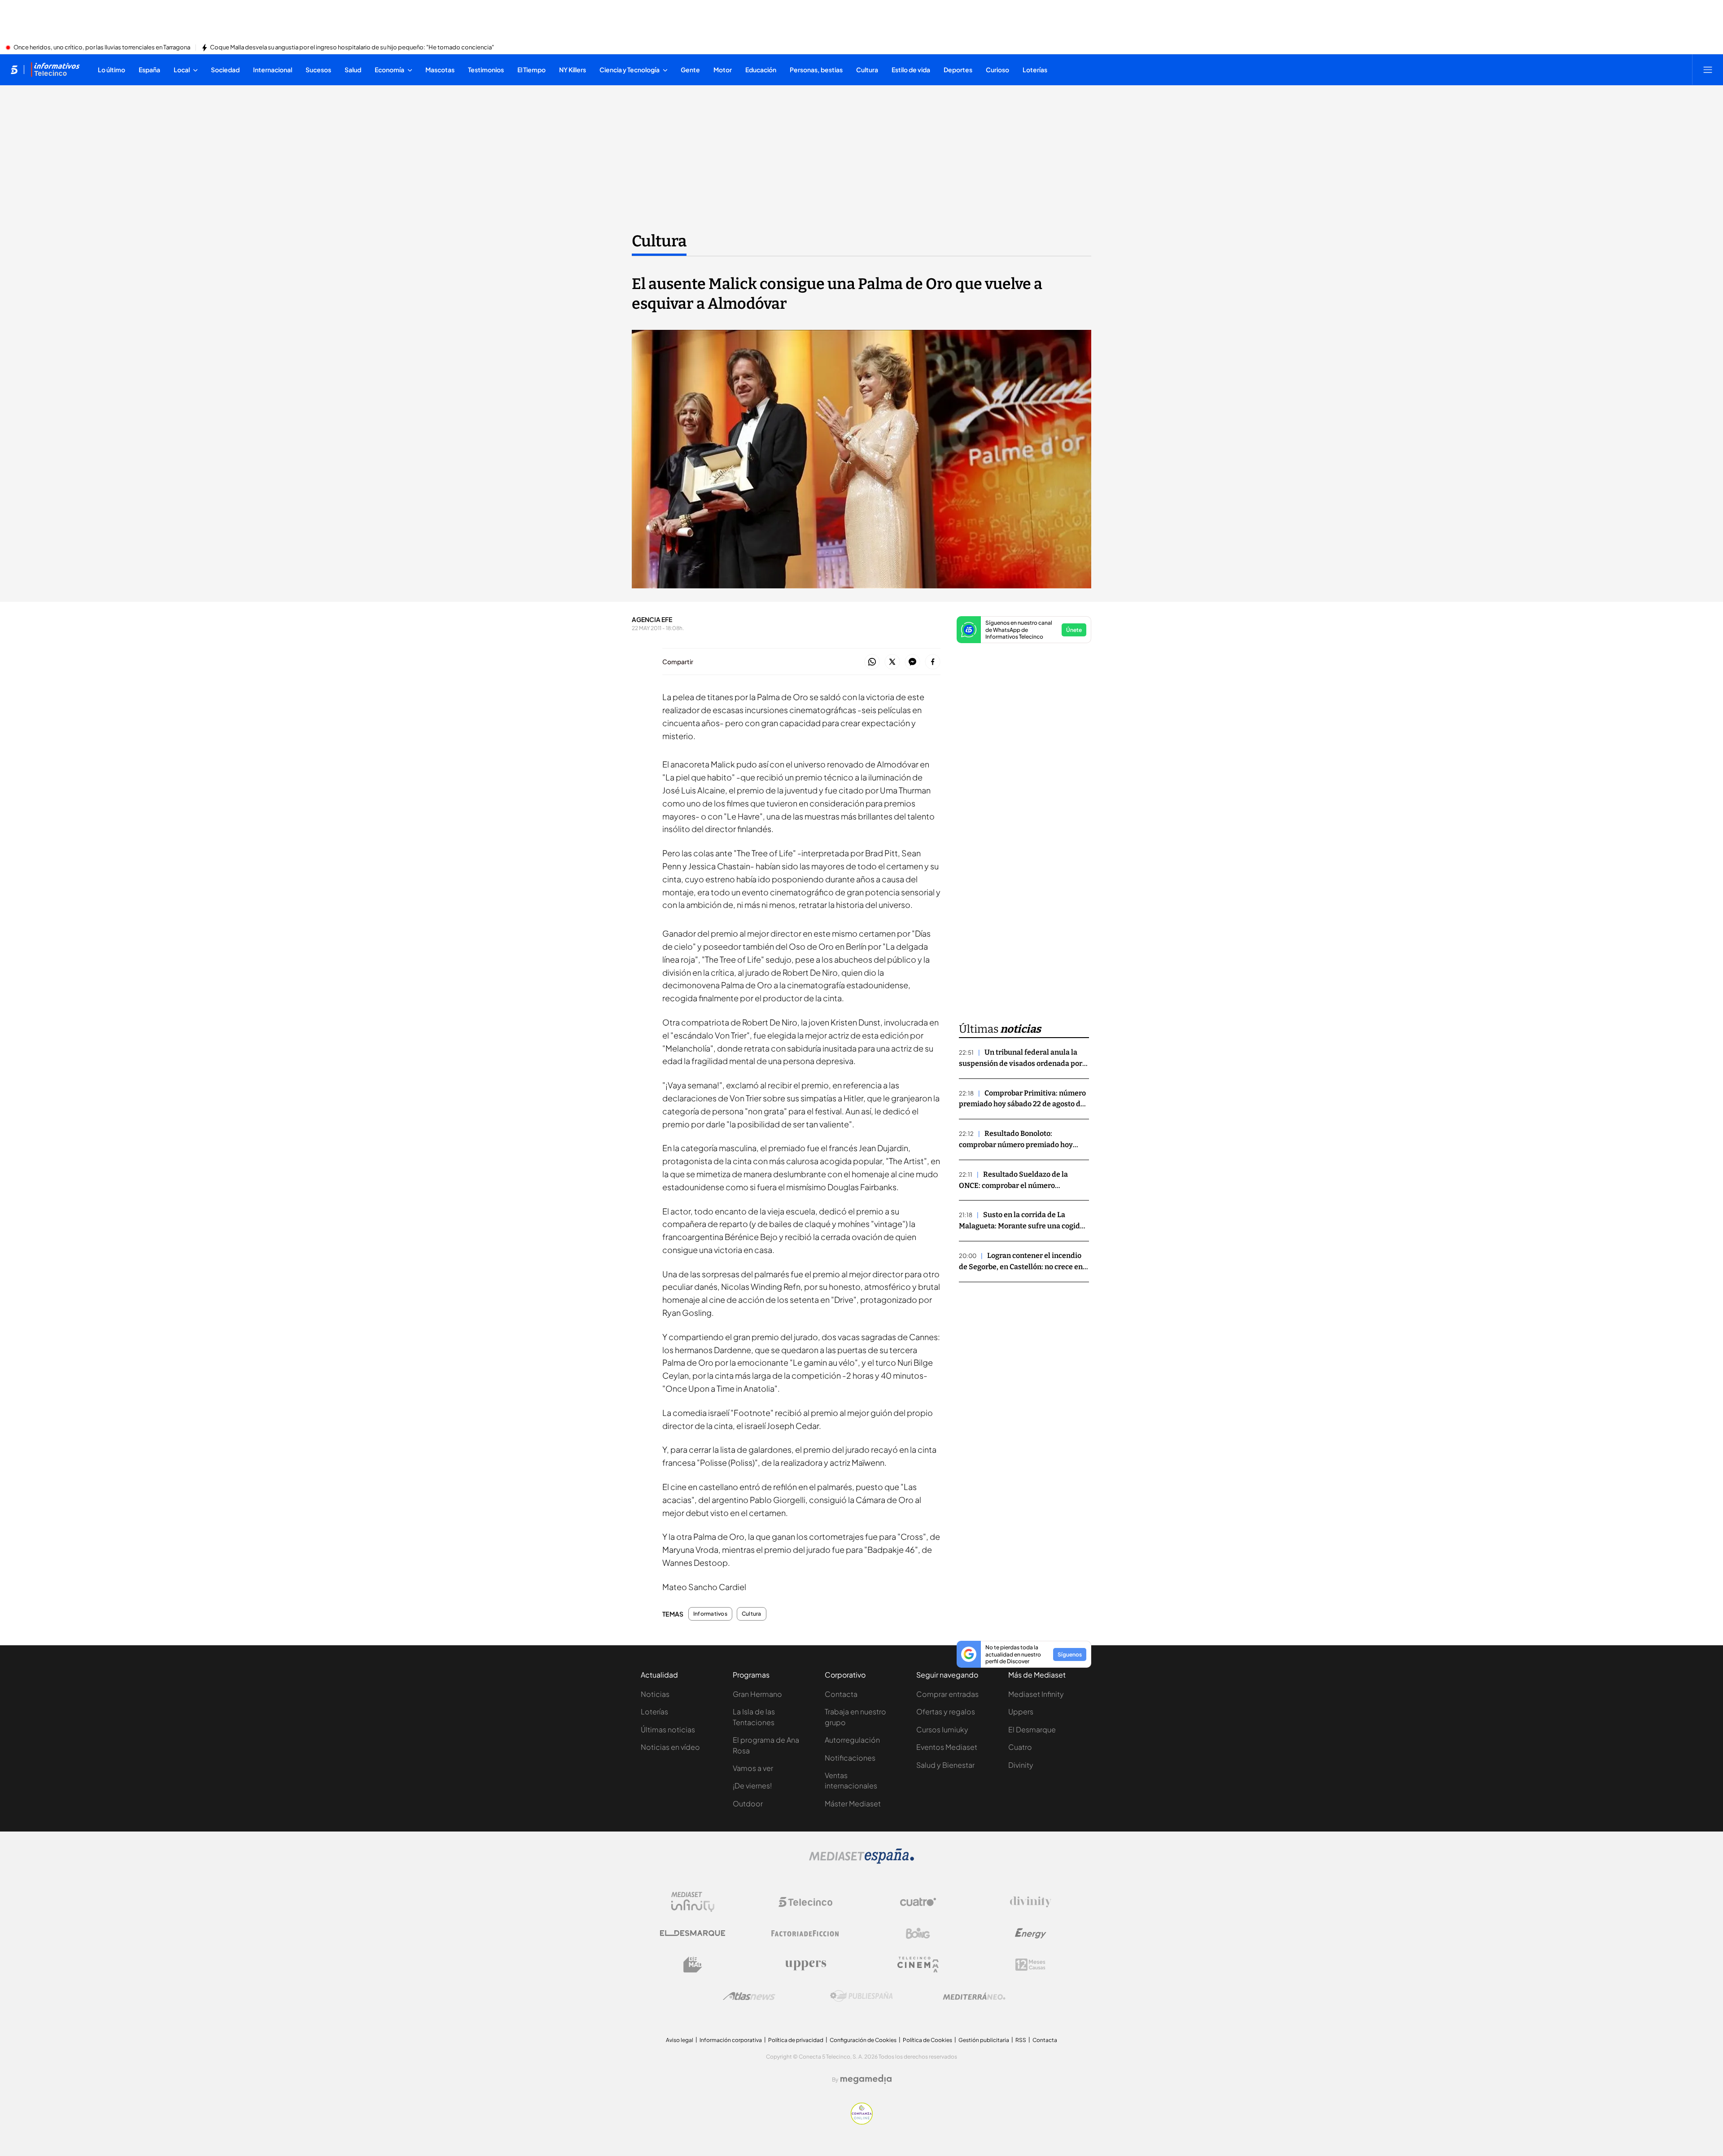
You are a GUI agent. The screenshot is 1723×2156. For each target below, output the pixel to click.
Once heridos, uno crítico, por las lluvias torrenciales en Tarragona (102, 48)
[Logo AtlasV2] (749, 1996)
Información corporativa (731, 2040)
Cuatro (1020, 1747)
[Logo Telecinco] (805, 1902)
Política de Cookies (927, 2040)
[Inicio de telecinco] (14, 70)
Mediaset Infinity (1036, 1694)
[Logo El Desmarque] (693, 1933)
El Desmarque (1032, 1729)
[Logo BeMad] (693, 1965)
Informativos (710, 1614)
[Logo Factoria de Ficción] (805, 1933)
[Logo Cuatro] (918, 1902)
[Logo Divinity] (1031, 1902)
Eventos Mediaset (947, 1747)
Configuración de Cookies (863, 2040)
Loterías (654, 1711)
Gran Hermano (757, 1694)
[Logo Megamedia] (866, 2079)
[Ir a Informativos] (55, 70)
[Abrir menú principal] (1708, 70)
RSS (1021, 2040)
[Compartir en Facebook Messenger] (912, 662)
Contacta (841, 1694)
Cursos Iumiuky (942, 1729)
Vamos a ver (753, 1768)
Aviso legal (680, 2040)
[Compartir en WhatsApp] (872, 662)
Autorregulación (852, 1740)
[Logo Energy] (1031, 1933)
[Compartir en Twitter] (892, 662)
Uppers (1021, 1711)
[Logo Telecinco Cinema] (918, 1965)
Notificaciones (850, 1758)
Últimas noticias (668, 1729)
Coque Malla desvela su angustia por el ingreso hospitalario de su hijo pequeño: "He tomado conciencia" (352, 48)
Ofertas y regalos (946, 1711)
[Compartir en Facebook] (933, 662)
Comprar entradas (947, 1694)
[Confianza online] (862, 2122)
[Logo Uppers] (805, 1965)
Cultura (659, 241)
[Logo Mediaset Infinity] (693, 1902)
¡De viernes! (752, 1786)
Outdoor (748, 1803)
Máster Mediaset (853, 1803)
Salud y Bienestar (945, 1765)
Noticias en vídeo (670, 1747)
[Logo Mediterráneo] (974, 1996)
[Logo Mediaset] (861, 1861)
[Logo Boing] (918, 1933)
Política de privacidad (796, 2040)
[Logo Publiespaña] (861, 1996)
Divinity (1021, 1765)
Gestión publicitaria (984, 2040)
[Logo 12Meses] (1030, 1965)
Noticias (655, 1694)
